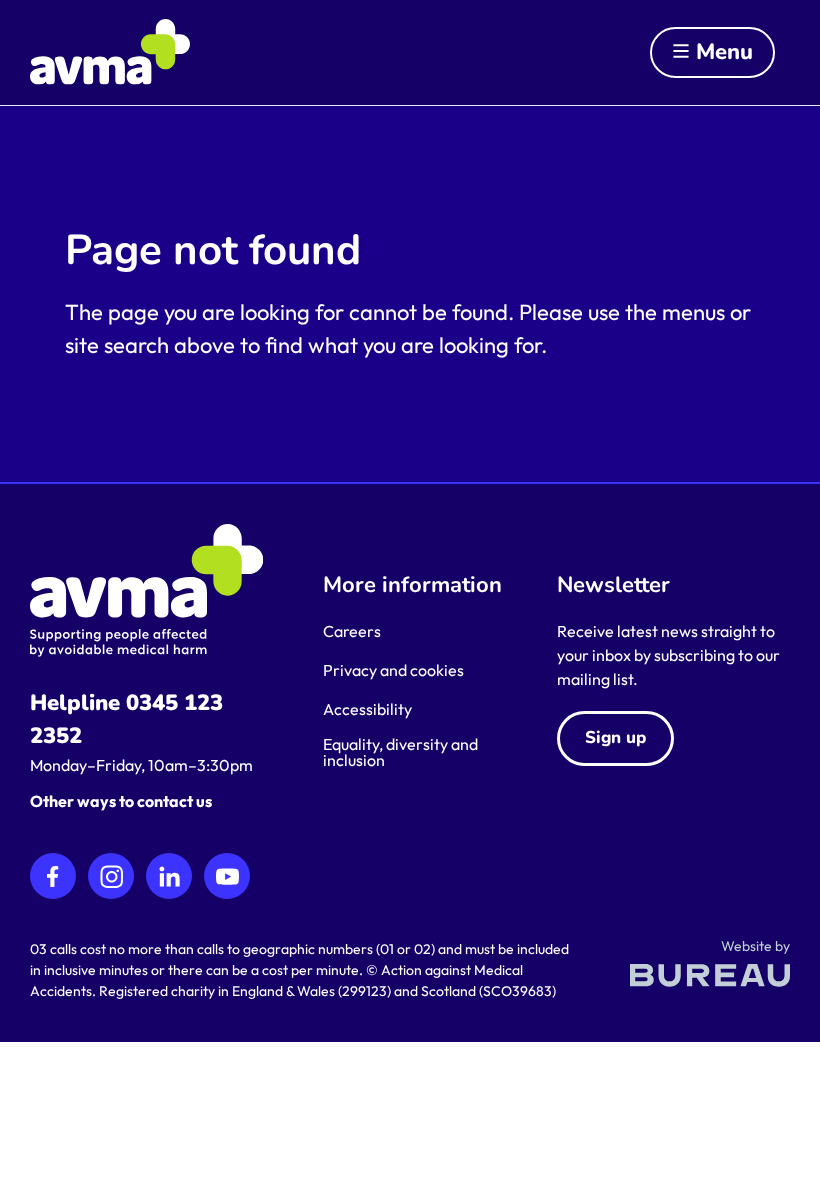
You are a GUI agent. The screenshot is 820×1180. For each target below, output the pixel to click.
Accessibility (367, 709)
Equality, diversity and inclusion (400, 752)
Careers (352, 631)
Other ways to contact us (121, 801)
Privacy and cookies (393, 670)
